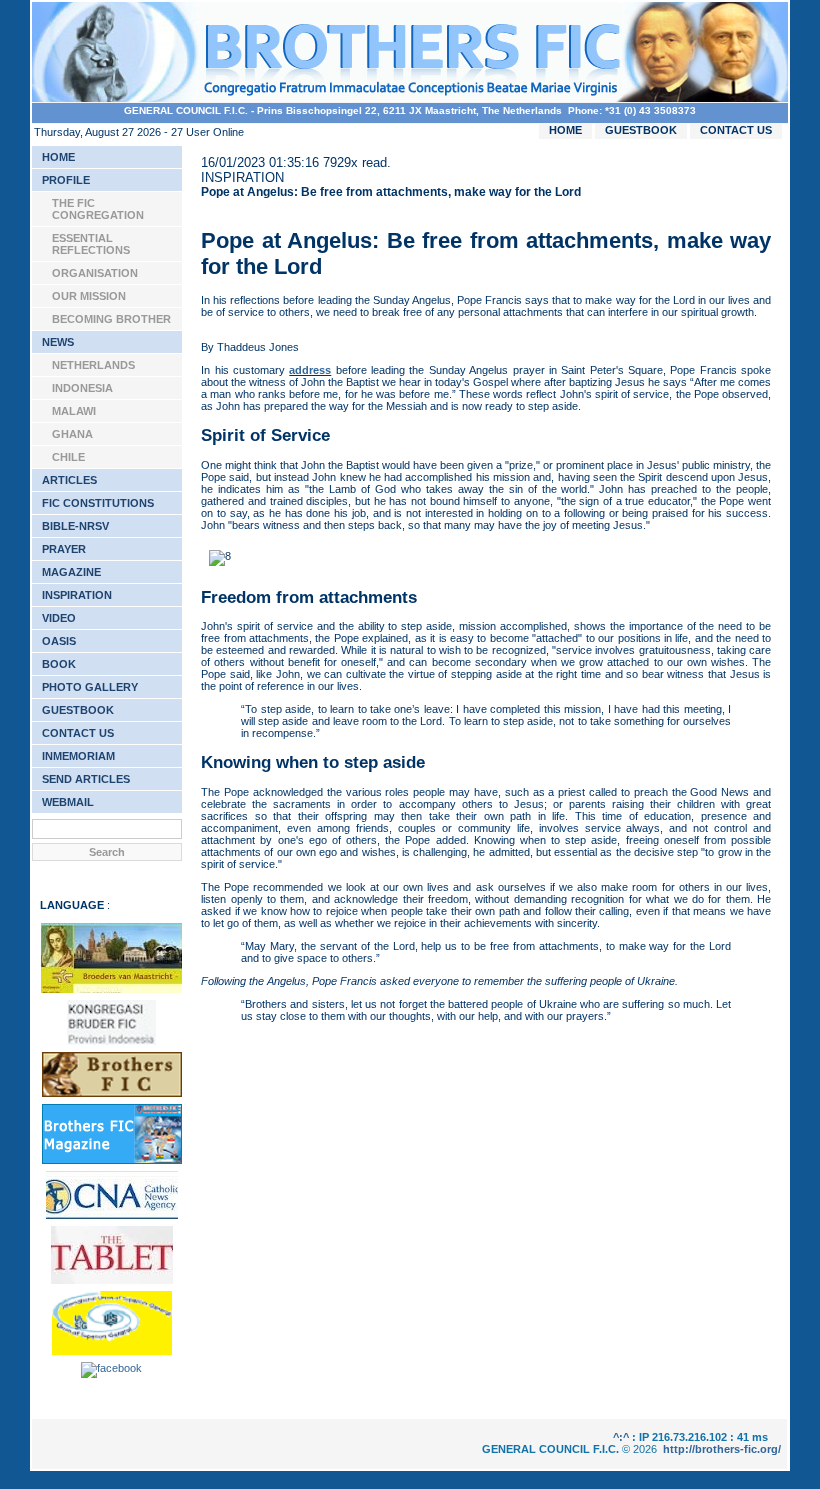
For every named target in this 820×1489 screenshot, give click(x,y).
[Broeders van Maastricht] (111, 989)
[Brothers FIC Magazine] (112, 1160)
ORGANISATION (95, 273)
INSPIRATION (77, 595)
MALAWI (74, 411)
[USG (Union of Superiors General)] (112, 1351)
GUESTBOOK (641, 130)
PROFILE (66, 180)
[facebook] (111, 1368)
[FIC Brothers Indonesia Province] (111, 1041)
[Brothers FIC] (112, 1093)
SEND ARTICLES (86, 779)
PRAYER (64, 549)
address (310, 370)
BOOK (59, 664)
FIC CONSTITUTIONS (98, 503)
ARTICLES (69, 480)
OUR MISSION (89, 296)
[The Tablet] (112, 1280)
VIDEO (59, 618)
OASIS (59, 641)
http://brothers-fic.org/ (722, 1449)
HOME (565, 130)
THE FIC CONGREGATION (98, 209)
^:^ (621, 1437)
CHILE (68, 457)
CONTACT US (736, 130)
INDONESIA (82, 388)
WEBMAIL (68, 802)
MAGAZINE (71, 572)
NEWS (58, 342)
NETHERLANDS (93, 365)
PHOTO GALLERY (90, 687)
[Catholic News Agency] (112, 1215)
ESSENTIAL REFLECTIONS (91, 244)
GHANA (72, 434)
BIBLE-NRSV (75, 526)
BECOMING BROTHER (111, 319)
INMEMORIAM (78, 756)
